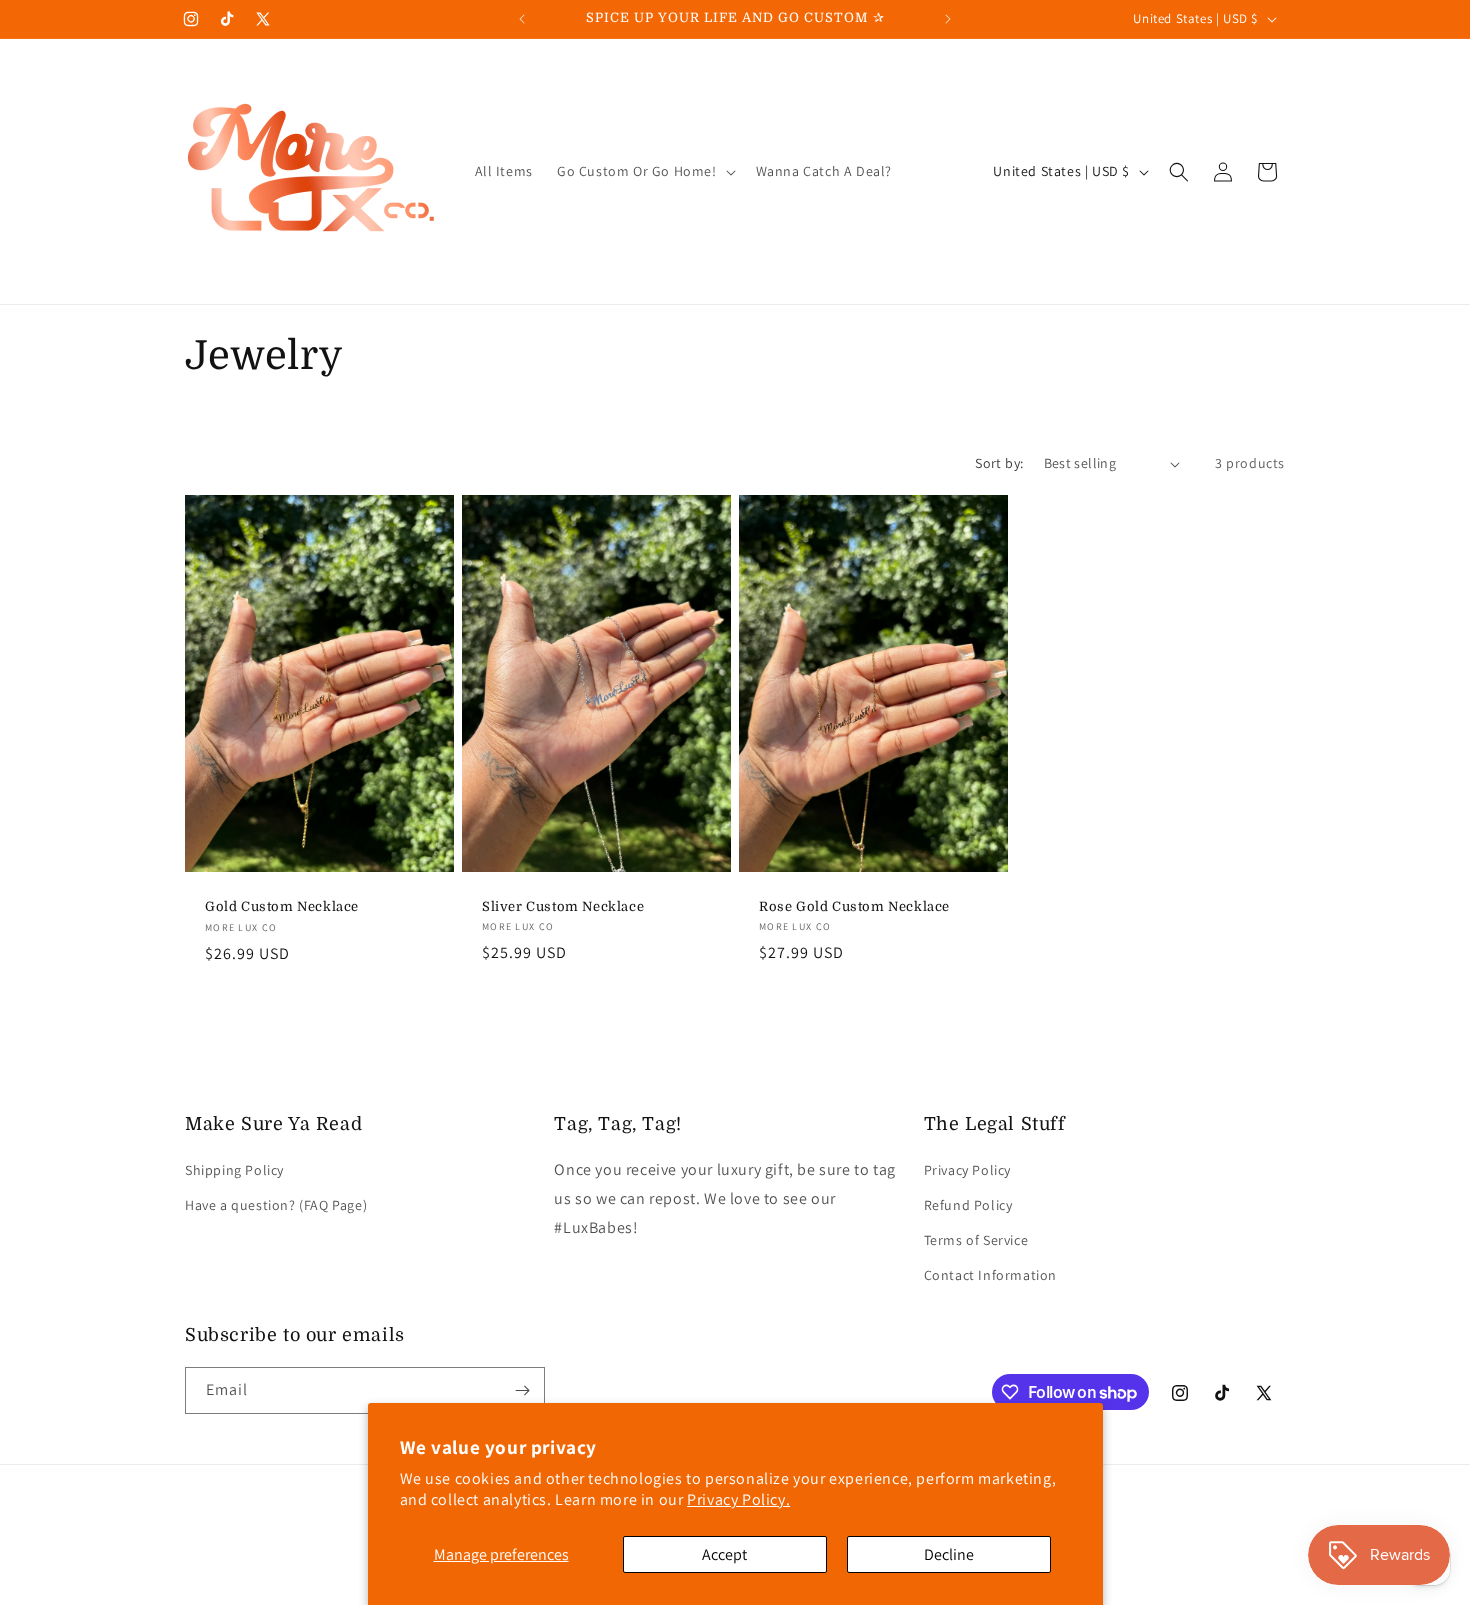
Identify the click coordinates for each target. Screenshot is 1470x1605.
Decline (949, 1554)
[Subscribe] (522, 1390)
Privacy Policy (967, 1170)
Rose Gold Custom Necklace (854, 906)
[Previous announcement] (522, 19)
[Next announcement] (948, 19)
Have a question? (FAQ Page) (276, 1205)
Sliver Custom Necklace (563, 906)
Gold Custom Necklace (282, 906)
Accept (724, 1554)
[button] (644, 171)
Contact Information (990, 1275)
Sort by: (999, 463)
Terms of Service (976, 1240)
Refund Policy (968, 1205)
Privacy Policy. (738, 1499)
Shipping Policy (234, 1170)
